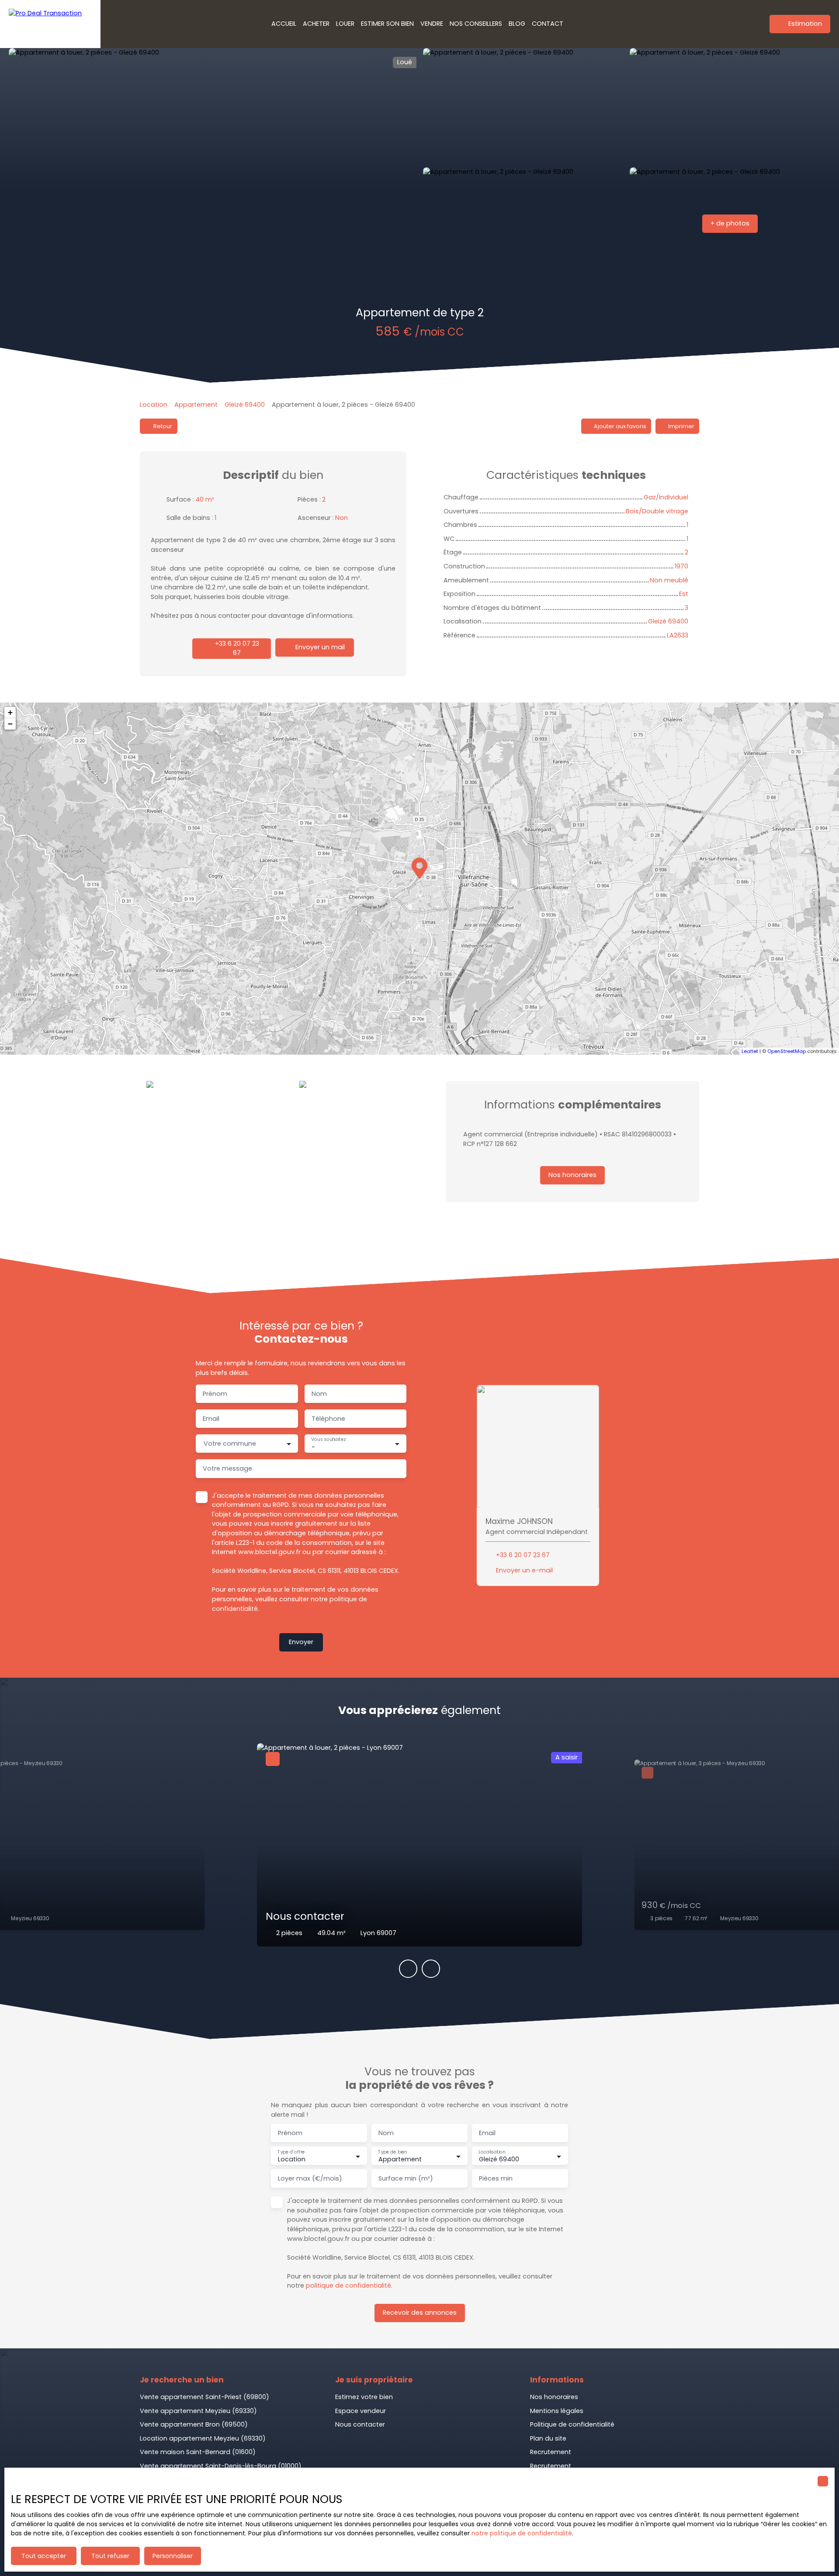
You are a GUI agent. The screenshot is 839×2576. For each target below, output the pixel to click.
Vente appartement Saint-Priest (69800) (205, 2397)
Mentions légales (557, 2411)
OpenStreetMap (787, 1051)
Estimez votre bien (364, 2397)
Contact (548, 24)
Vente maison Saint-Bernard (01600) (198, 2452)
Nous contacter (360, 2424)
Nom (319, 1394)
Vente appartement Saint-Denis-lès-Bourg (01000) (221, 2466)
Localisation (492, 2152)
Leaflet (750, 1051)
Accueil (284, 24)
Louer (345, 24)
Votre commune (230, 1444)
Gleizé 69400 (245, 405)
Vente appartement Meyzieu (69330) (198, 2411)
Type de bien (392, 2152)
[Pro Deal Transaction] (50, 24)
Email (211, 1419)
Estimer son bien (387, 24)
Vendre (432, 24)
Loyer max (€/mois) (310, 2178)
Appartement (196, 405)
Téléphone (328, 1419)
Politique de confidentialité (572, 2424)
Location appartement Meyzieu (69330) (203, 2438)
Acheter (316, 24)
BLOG (517, 24)
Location (154, 405)
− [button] (10, 724)
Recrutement (551, 2452)
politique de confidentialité (348, 2285)
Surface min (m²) (406, 2178)
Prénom (215, 1394)
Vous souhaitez (328, 1439)
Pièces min (496, 2178)
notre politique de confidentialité (522, 2533)
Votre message (227, 1468)
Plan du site (548, 2438)
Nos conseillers (476, 24)
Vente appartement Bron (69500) (194, 2424)
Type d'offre (291, 2152)
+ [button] (10, 712)
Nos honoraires (554, 2397)
